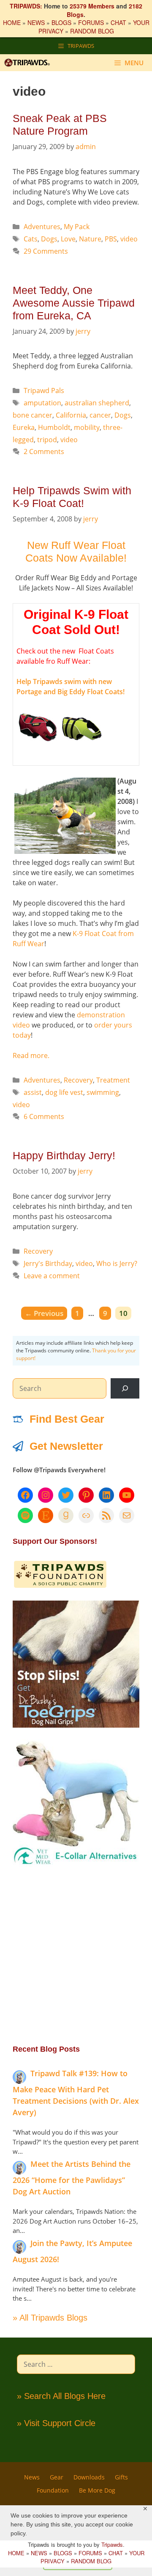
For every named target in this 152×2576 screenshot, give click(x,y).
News (32, 2477)
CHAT (118, 22)
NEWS (36, 22)
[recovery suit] (76, 1864)
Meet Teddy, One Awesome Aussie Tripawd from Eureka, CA (74, 303)
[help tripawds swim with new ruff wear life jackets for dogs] (38, 747)
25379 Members (92, 6)
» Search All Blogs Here (61, 2396)
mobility (87, 427)
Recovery (78, 1080)
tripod (47, 440)
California (71, 415)
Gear (57, 2477)
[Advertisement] (76, 1955)
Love (68, 239)
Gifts (121, 2477)
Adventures (42, 227)
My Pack (77, 227)
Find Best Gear (67, 1419)
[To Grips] (76, 1725)
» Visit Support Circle (56, 2423)
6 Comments (44, 1116)
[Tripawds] (29, 63)
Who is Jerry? (117, 1263)
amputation (42, 403)
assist (33, 1092)
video (129, 239)
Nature (90, 239)
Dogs (49, 239)
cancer (100, 415)
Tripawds (112, 2544)
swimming (103, 1092)
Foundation (53, 2490)
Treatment (113, 1080)
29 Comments (46, 251)
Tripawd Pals (44, 391)
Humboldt (54, 427)
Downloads (89, 2477)
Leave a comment (52, 1276)
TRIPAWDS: (26, 6)
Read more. (31, 1055)
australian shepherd (97, 403)
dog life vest (64, 1092)
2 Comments (44, 451)
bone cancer (33, 415)
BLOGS (61, 22)
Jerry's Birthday (48, 1263)
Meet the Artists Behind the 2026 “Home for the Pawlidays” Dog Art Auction (72, 2178)
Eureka (24, 427)
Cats (31, 239)
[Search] (125, 1388)
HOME (12, 22)
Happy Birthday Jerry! (64, 1155)
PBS (111, 239)
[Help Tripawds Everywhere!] (60, 1586)
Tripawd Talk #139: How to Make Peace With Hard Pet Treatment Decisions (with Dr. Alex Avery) (76, 2093)
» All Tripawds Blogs (50, 2318)
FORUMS (91, 22)
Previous (44, 1313)
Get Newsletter (66, 1446)
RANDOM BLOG (92, 31)
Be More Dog (97, 2490)
